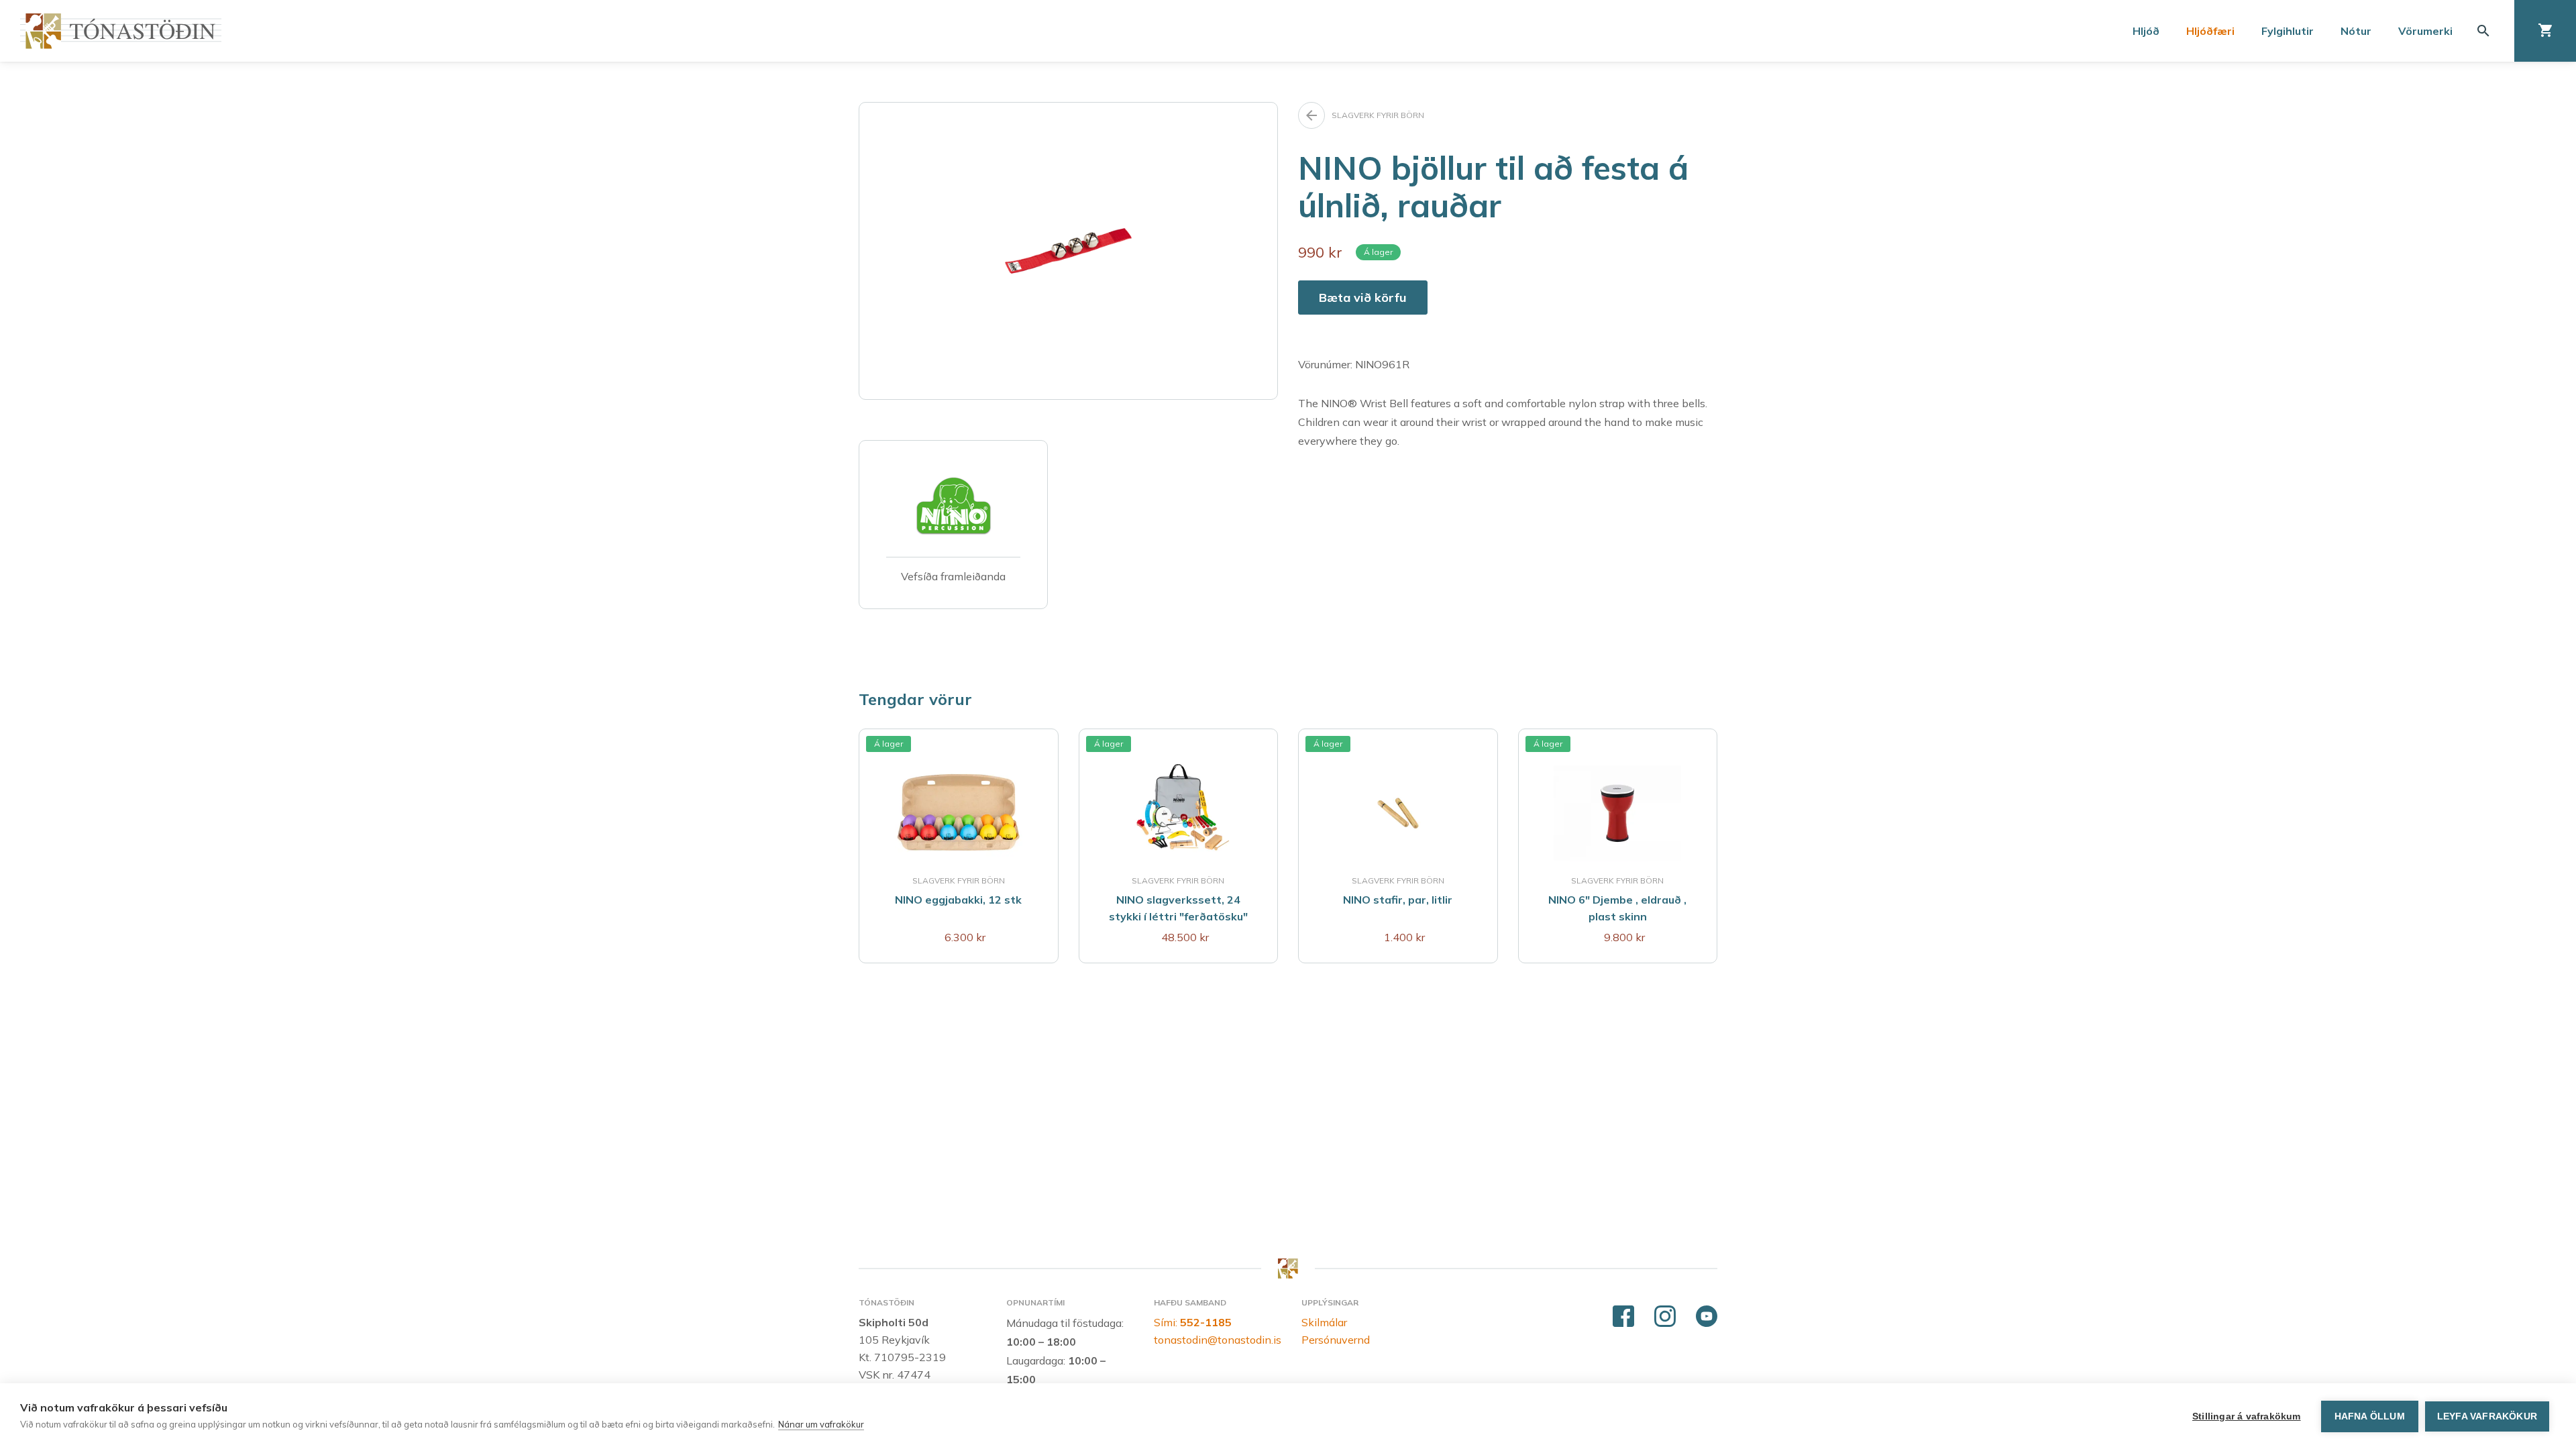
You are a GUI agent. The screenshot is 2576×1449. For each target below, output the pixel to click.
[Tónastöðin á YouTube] (1707, 1317)
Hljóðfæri (2210, 31)
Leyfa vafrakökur (2487, 1416)
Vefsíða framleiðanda (953, 576)
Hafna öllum (2370, 1416)
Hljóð (2146, 31)
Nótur (2356, 31)
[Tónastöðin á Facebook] (1623, 1317)
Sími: (1193, 1322)
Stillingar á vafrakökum (2247, 1416)
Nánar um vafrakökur (821, 1424)
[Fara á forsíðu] (121, 31)
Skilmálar (1324, 1322)
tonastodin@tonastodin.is (1218, 1340)
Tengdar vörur (915, 699)
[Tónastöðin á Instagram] (1665, 1317)
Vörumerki (2425, 31)
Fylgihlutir (2288, 31)
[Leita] (2483, 31)
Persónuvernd (1336, 1340)
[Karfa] (2545, 31)
